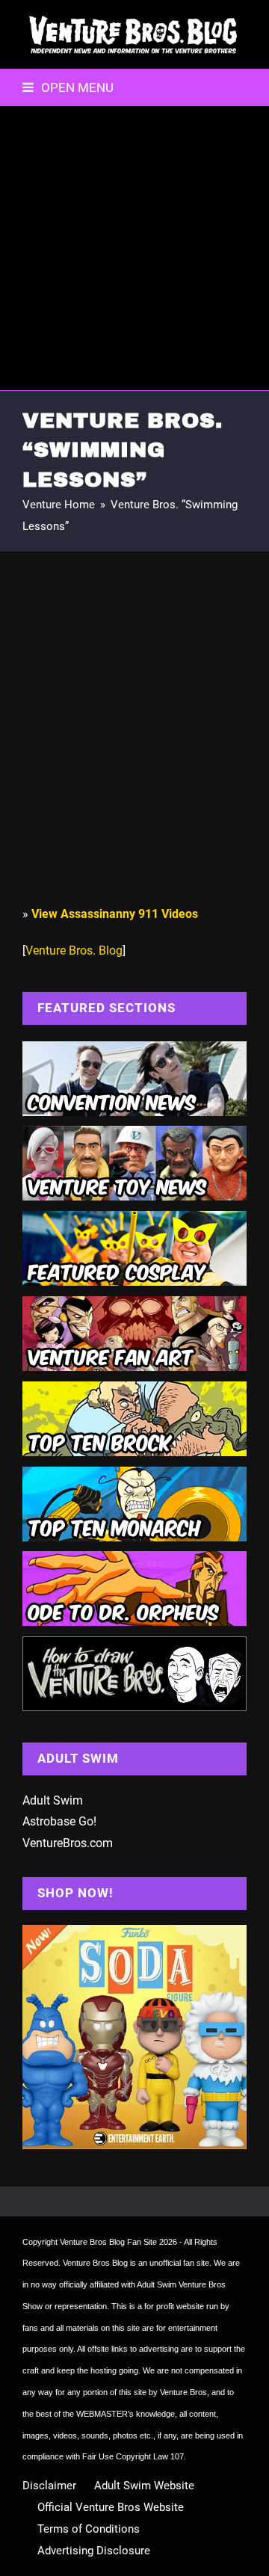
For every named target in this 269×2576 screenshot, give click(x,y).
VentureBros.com (68, 1843)
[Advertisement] (134, 248)
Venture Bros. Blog (74, 950)
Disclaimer (49, 2486)
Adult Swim (53, 1800)
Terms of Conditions (89, 2529)
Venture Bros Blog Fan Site (108, 2242)
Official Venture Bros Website (111, 2507)
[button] (68, 87)
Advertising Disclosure (94, 2551)
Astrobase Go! (59, 1821)
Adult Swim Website (144, 2486)
